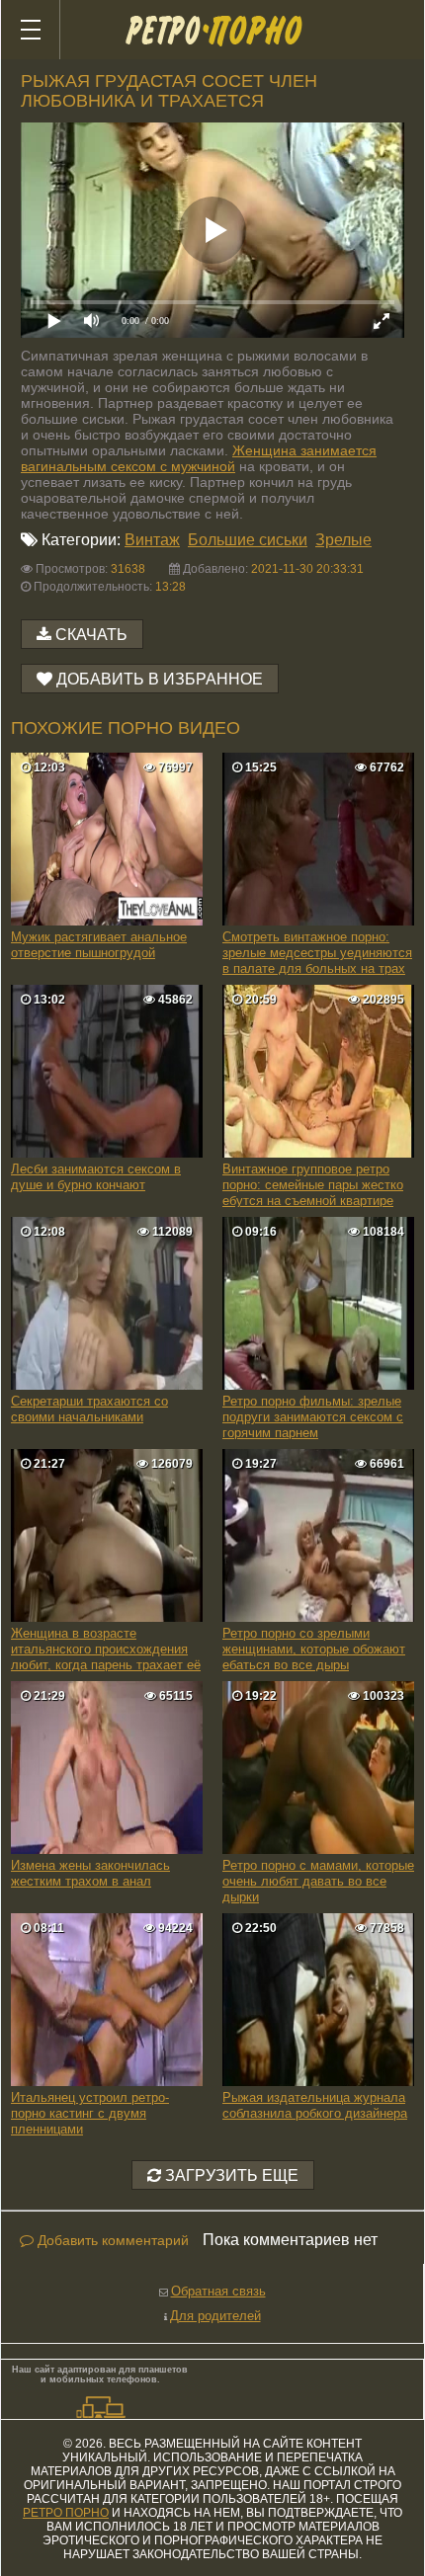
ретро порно (66, 2513)
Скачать (91, 635)
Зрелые (343, 540)
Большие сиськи (248, 540)
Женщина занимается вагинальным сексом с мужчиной (199, 458)
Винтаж (152, 540)
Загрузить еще (230, 2175)
